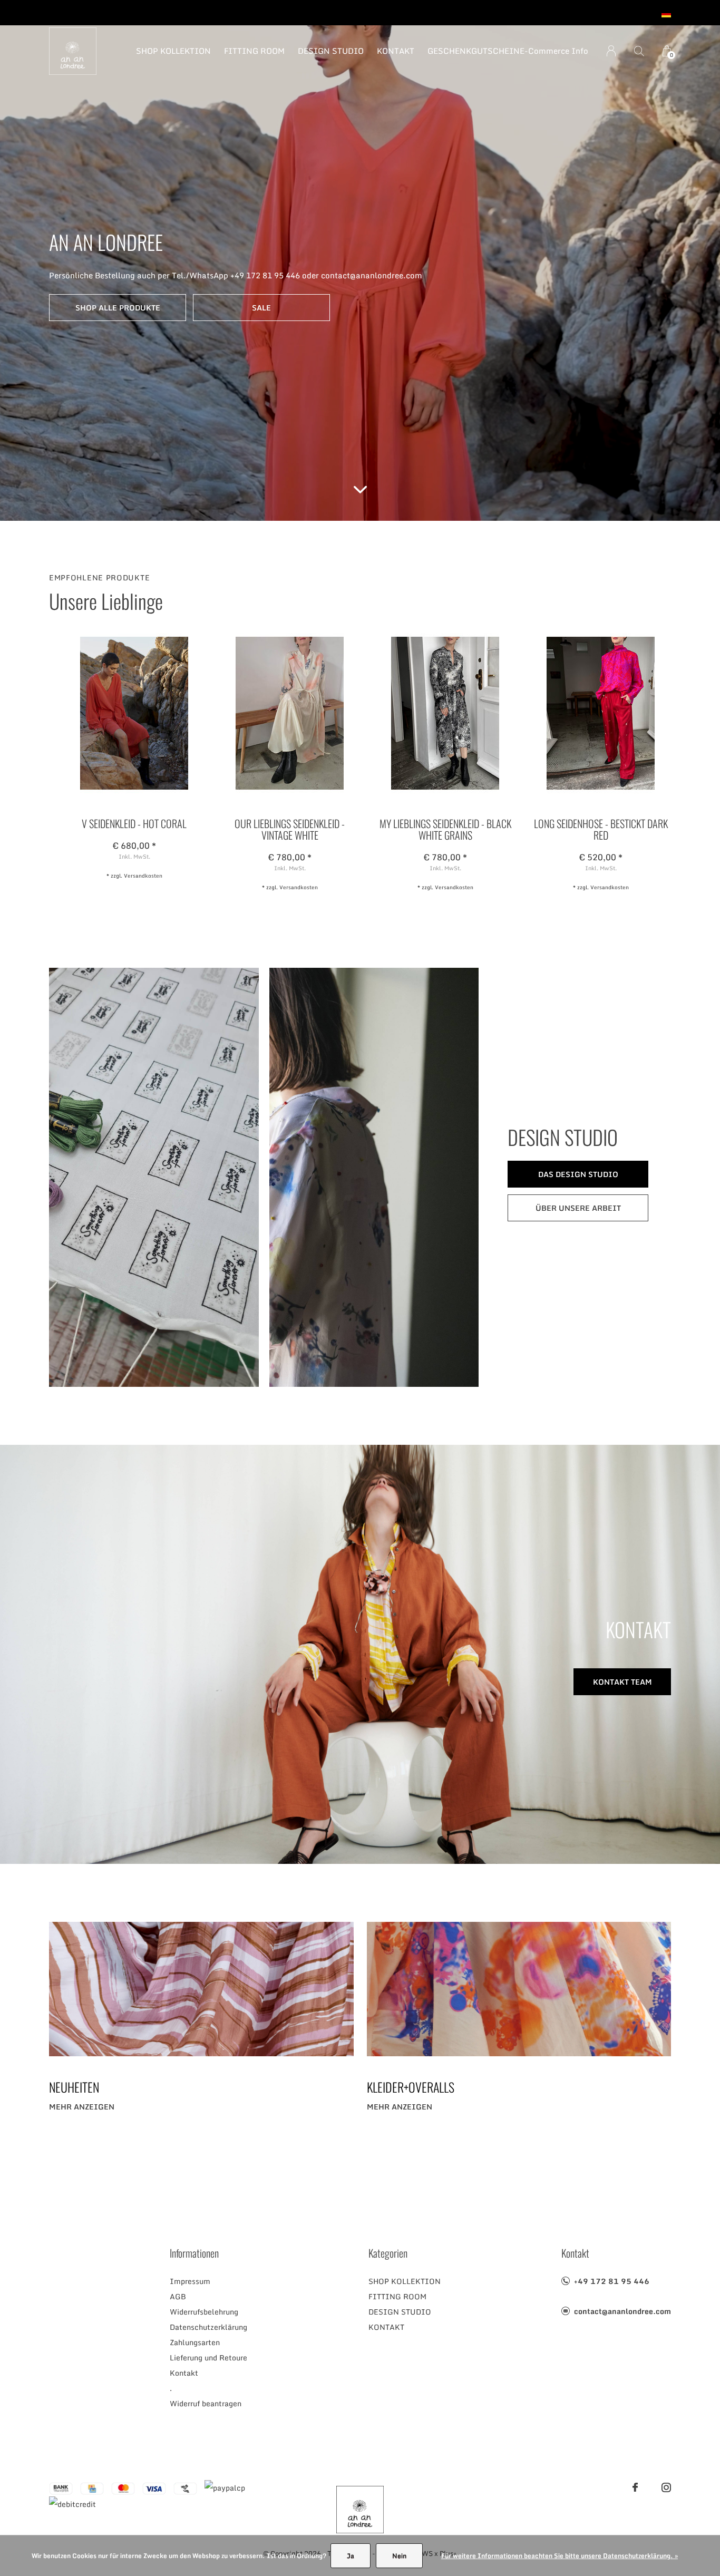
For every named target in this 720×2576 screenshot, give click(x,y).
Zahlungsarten (195, 2342)
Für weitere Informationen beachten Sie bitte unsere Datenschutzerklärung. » (560, 2556)
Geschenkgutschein (474, 51)
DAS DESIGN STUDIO (578, 1174)
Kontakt (184, 2373)
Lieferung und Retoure (208, 2358)
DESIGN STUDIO (331, 51)
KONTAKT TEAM (622, 1682)
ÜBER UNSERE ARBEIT (578, 1208)
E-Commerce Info (554, 51)
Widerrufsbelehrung (204, 2312)
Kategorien (388, 2253)
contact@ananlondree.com (622, 2311)
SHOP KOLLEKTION (173, 51)
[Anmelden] (611, 51)
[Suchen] (639, 51)
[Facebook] (635, 2487)
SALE (261, 308)
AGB (178, 2296)
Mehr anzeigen (82, 2107)
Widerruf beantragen (206, 2403)
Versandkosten (143, 876)
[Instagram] (666, 2487)
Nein (399, 2556)
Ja (351, 2556)
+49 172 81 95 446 (612, 2281)
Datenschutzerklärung (208, 2327)
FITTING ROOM (254, 51)
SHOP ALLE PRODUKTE (118, 308)
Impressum (190, 2281)
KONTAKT (396, 51)
